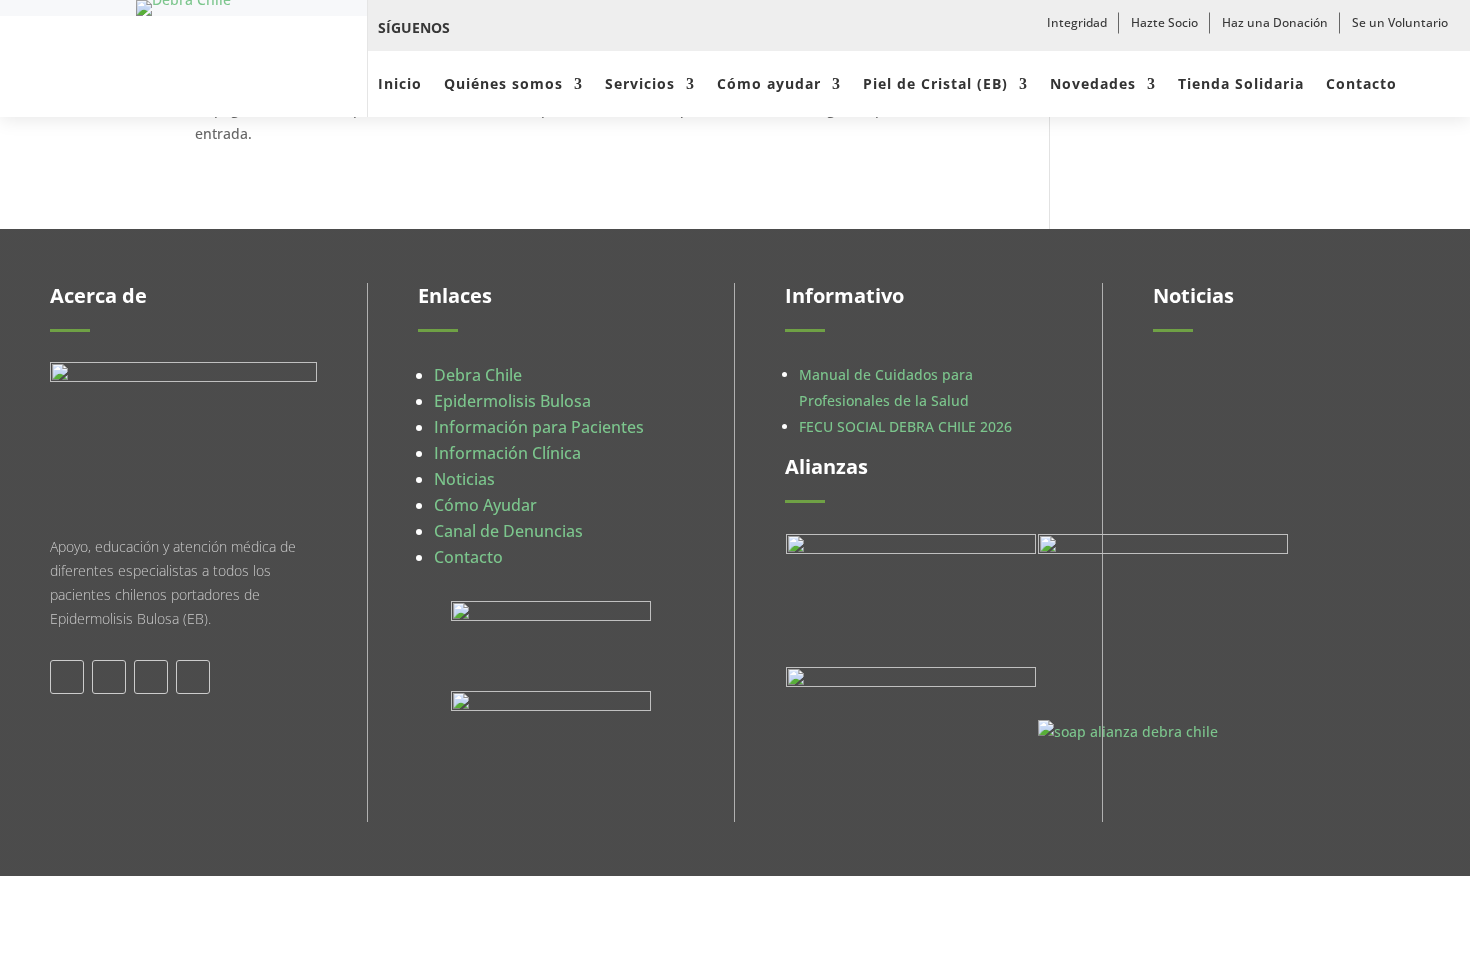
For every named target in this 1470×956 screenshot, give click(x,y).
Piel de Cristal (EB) (935, 85)
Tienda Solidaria (1241, 85)
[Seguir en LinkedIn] (151, 677)
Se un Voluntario (1400, 22)
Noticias (464, 479)
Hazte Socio (1164, 22)
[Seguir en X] (522, 28)
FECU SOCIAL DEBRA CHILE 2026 (905, 426)
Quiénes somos (503, 85)
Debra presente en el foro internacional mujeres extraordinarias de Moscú (1259, 402)
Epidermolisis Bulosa (512, 401)
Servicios (640, 85)
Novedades (1093, 85)
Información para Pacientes (539, 427)
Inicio (400, 85)
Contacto (1361, 85)
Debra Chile (478, 375)
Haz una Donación (1275, 22)
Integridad (1077, 22)
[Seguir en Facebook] (478, 28)
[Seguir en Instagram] (566, 28)
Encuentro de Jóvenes (1245, 563)
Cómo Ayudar (485, 505)
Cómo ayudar (769, 85)
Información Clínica (507, 453)
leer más (1202, 445)
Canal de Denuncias (508, 531)
